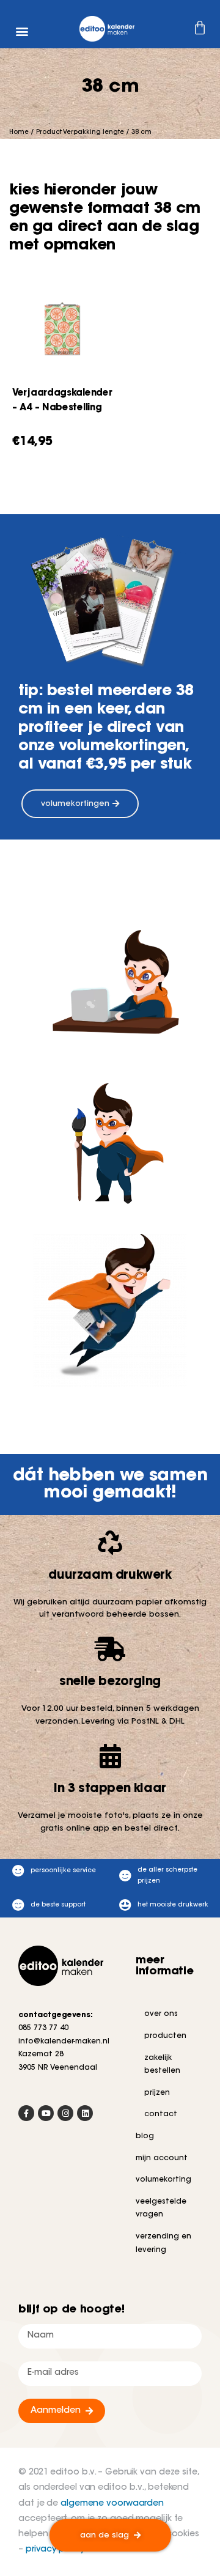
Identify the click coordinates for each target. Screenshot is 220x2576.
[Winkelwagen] (175, 30)
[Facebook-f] (26, 2113)
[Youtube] (46, 2113)
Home (19, 133)
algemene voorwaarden (112, 2504)
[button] (22, 31)
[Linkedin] (85, 2113)
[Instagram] (65, 2113)
